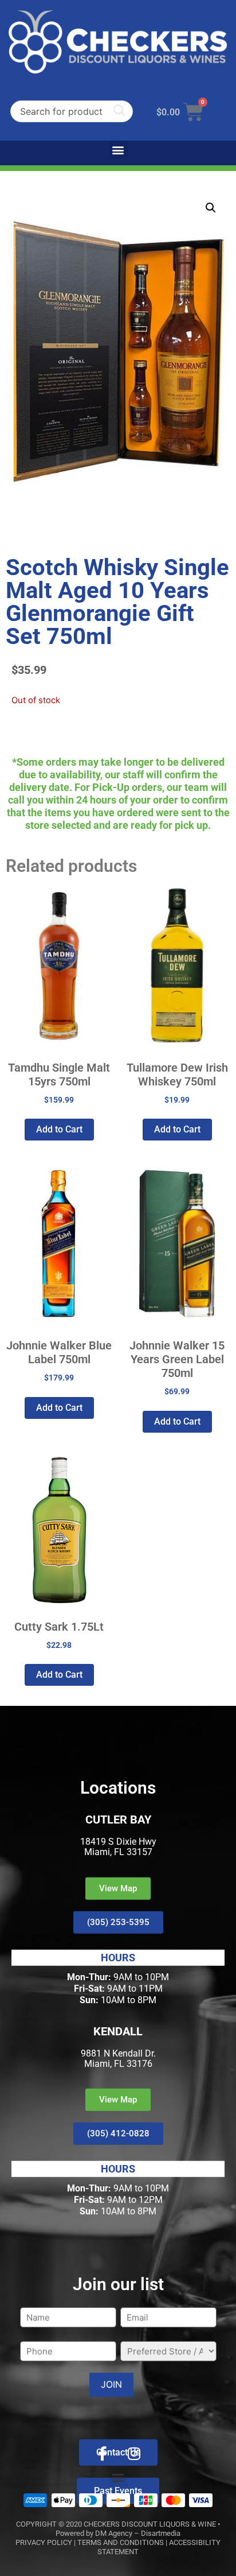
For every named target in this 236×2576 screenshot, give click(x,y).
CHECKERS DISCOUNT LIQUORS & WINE (150, 2524)
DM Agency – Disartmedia (138, 2533)
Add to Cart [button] (177, 1129)
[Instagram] (134, 2453)
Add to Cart (59, 1129)
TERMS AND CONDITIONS (121, 2542)
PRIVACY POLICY (44, 2542)
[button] (118, 150)
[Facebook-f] (103, 2453)
